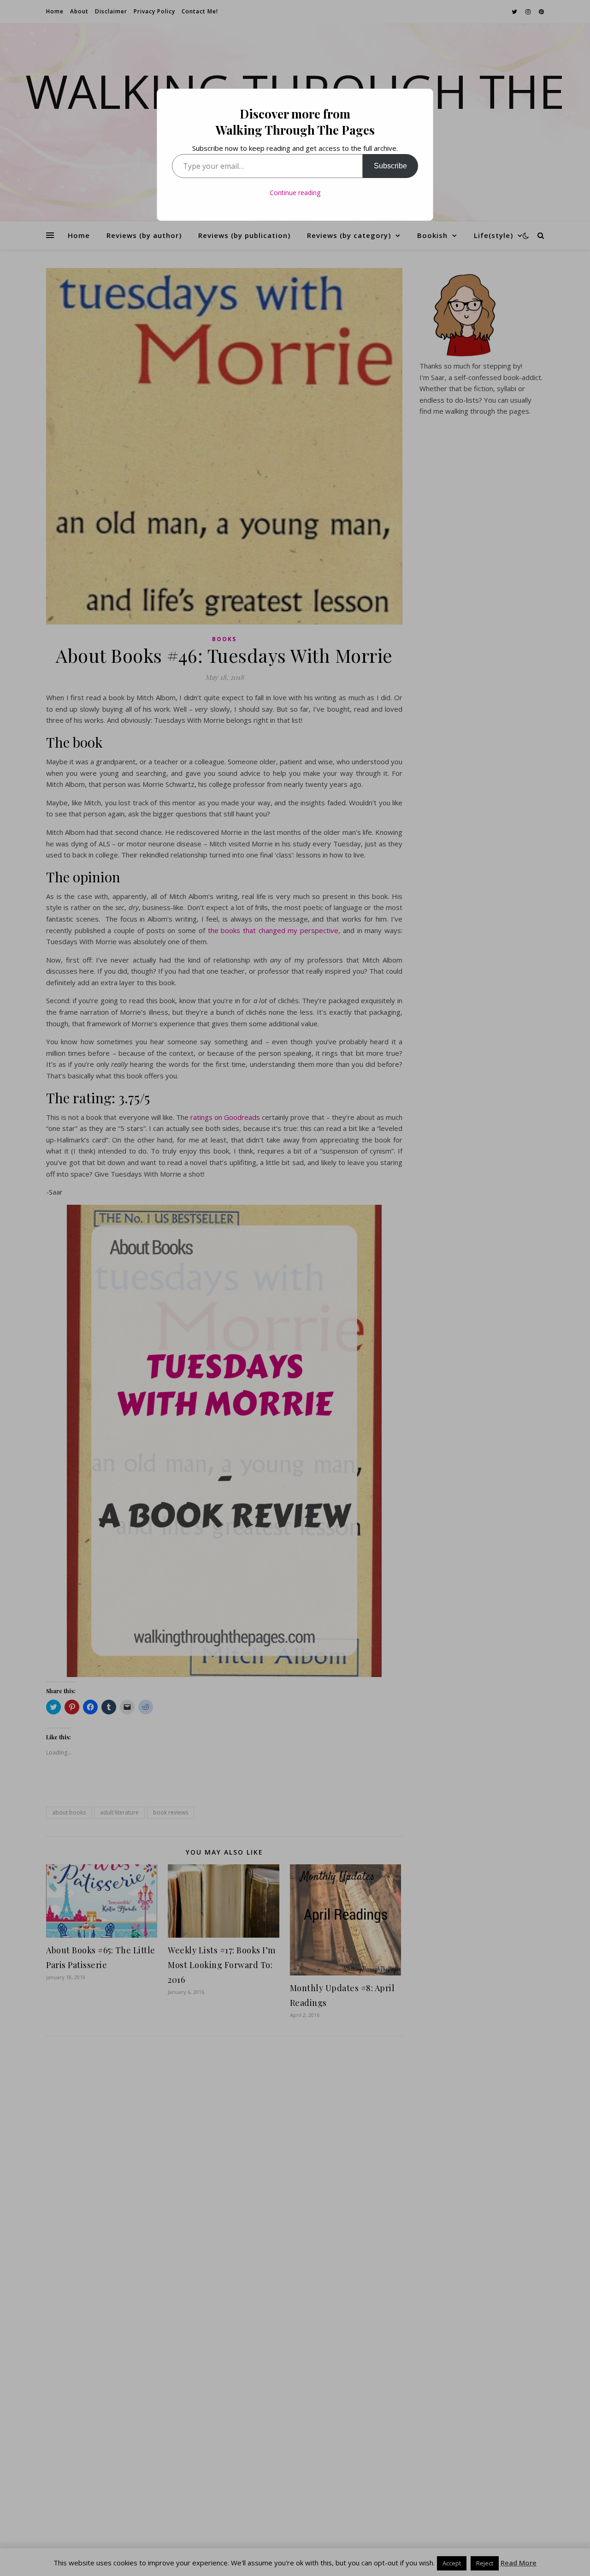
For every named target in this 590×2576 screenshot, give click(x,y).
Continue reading (295, 193)
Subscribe (390, 166)
